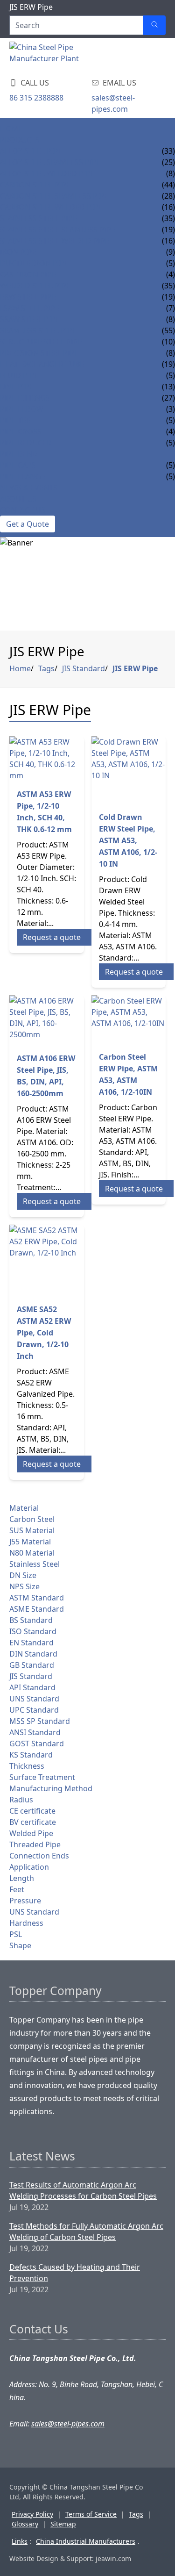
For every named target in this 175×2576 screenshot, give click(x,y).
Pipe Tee (15, 420)
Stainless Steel (35, 1564)
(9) (171, 252)
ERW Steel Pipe (28, 297)
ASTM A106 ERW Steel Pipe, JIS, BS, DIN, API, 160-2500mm (46, 1076)
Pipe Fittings (25, 398)
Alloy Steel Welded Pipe (47, 173)
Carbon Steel (32, 1519)
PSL (16, 1934)
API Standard (32, 1687)
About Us (18, 499)
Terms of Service (91, 2514)
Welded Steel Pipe (35, 286)
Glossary (25, 2524)
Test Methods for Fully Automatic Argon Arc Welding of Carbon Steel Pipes (86, 2232)
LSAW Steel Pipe (30, 308)
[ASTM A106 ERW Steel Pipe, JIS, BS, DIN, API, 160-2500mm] (47, 1020)
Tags (46, 668)
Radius (21, 1800)
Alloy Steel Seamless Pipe (50, 162)
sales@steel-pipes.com (113, 103)
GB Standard (32, 1665)
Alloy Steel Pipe (31, 151)
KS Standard (31, 1755)
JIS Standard (84, 668)
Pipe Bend (19, 454)
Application (29, 1867)
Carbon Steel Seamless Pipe (54, 196)
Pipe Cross (21, 431)
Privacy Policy (32, 2514)
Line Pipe (17, 387)
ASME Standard (37, 1609)
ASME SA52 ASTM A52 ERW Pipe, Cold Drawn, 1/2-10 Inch (44, 1333)
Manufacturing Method (51, 1788)
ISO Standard (33, 1631)
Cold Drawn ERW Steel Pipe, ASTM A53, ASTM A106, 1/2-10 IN (128, 840)
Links (20, 2541)
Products (20, 140)
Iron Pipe (18, 252)
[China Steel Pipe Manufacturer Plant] (65, 56)
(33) (168, 151)
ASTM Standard (37, 1598)
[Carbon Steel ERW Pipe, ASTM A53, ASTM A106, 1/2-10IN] (129, 1019)
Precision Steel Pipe (39, 353)
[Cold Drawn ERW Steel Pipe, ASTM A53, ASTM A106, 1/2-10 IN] (129, 770)
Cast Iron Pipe (28, 274)
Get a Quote (28, 524)
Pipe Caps (18, 465)
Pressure (25, 1901)
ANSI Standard (35, 1732)
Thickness (27, 1766)
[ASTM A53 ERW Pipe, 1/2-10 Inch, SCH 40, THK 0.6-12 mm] (47, 759)
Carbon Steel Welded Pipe (51, 207)
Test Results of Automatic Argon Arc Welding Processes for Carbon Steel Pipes (83, 2190)
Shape (20, 1945)
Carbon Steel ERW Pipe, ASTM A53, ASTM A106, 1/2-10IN (128, 1074)
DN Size (23, 1575)
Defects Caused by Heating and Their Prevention (75, 2273)
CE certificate (32, 1811)
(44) (168, 185)
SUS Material (32, 1530)
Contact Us (23, 510)
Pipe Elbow (22, 409)
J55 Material (30, 1542)
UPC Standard (34, 1710)
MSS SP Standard (40, 1721)
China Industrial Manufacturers (86, 2541)
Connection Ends (39, 1856)
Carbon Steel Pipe (35, 185)
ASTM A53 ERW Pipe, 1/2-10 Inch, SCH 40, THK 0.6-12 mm (44, 812)
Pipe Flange (23, 476)
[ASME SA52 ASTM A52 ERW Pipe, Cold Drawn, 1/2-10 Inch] (47, 1260)
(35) (168, 218)
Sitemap (63, 2524)
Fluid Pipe (19, 375)
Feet (17, 1889)
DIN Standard (33, 1654)
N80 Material (32, 1553)
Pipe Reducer (26, 443)
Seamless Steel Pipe (38, 330)
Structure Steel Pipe (41, 342)
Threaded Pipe (35, 1844)
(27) (168, 398)
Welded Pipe (31, 1833)
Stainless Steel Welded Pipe (55, 241)
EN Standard (31, 1643)
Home (11, 129)
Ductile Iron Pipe (34, 263)
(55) (168, 330)
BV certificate (33, 1822)
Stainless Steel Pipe (38, 218)
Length (22, 1878)
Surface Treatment (42, 1777)
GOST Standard (37, 1744)
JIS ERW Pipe (135, 668)
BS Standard (31, 1620)
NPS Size (24, 1586)
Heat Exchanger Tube (42, 364)
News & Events (29, 488)
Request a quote (52, 937)
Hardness (26, 1923)
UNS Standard (34, 1699)
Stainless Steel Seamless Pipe (58, 230)
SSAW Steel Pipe (30, 319)
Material (24, 1508)
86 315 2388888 (36, 98)
